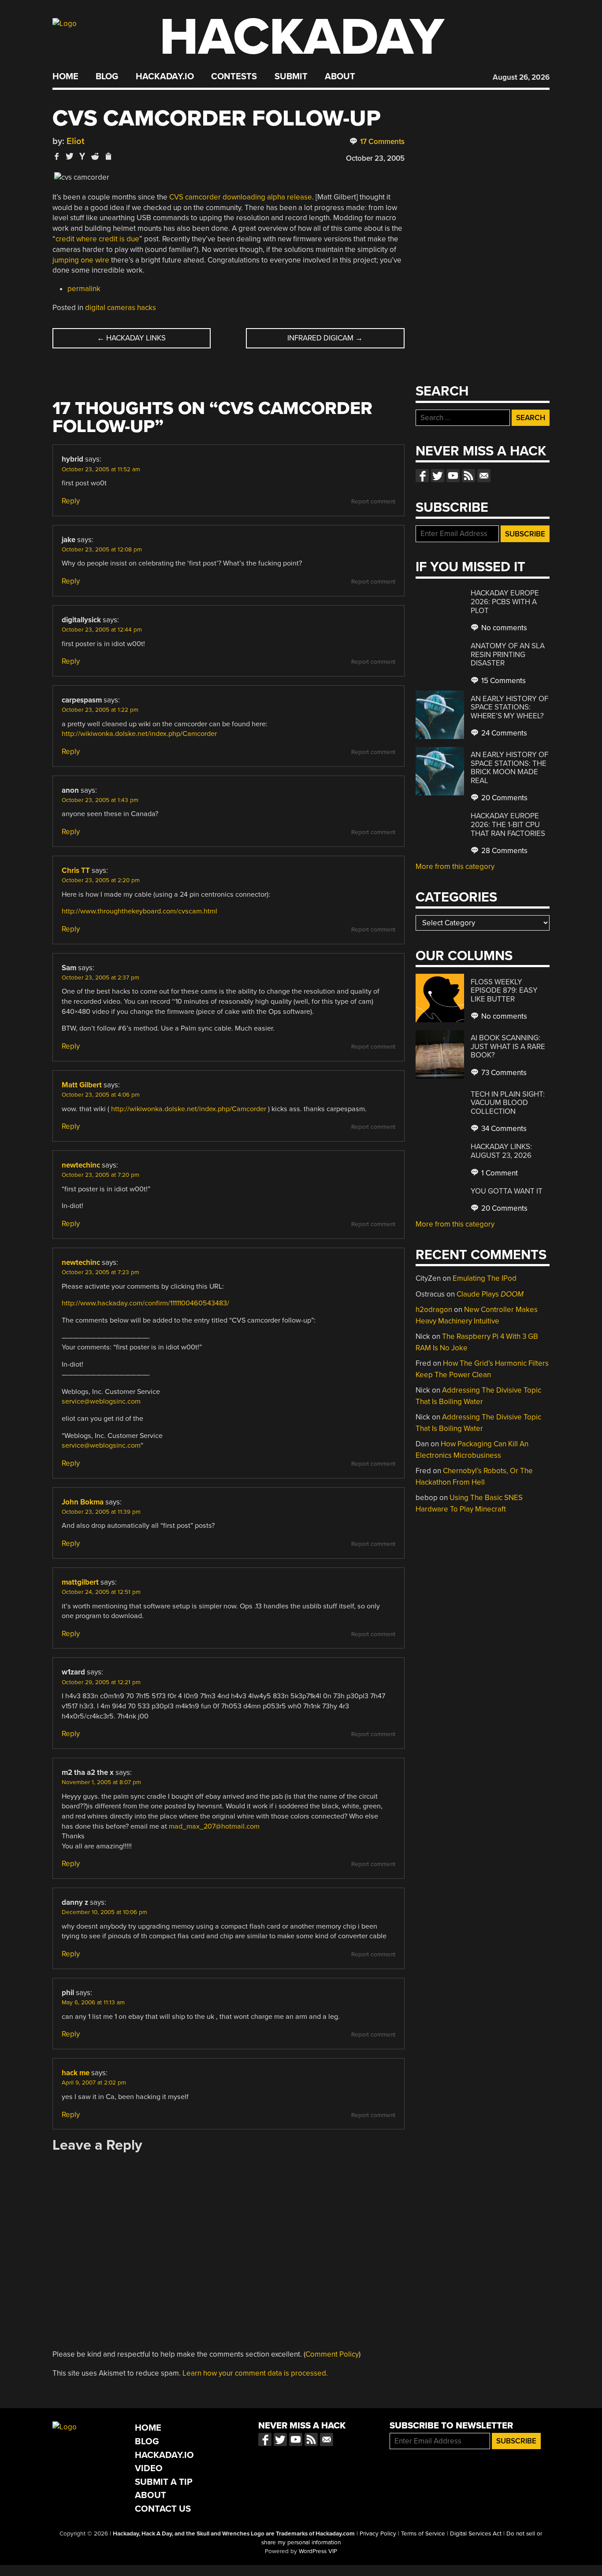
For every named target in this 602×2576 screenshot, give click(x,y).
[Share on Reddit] (95, 156)
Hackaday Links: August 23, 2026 (501, 1151)
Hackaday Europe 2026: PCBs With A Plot (505, 602)
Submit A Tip (164, 2482)
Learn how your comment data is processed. (255, 2373)
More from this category (455, 867)
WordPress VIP (318, 2551)
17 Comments (381, 142)
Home (65, 77)
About (340, 77)
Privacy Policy (378, 2534)
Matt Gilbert (82, 1085)
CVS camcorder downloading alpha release (241, 197)
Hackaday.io (165, 77)
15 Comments (503, 681)
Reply (71, 501)
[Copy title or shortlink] (108, 157)
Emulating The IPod (485, 1278)
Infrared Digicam (325, 338)
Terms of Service (423, 2534)
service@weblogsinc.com (101, 1401)
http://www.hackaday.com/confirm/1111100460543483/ (145, 1303)
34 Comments (503, 1129)
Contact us (484, 476)
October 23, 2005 (375, 158)
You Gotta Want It (507, 1191)
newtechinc (81, 1165)
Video (149, 2468)
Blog (107, 77)
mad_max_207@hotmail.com (214, 1826)
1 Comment (499, 1173)
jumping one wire (81, 260)
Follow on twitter (438, 476)
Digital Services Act (476, 2534)
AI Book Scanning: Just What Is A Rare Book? (508, 1046)
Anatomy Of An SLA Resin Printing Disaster (508, 654)
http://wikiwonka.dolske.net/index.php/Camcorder (139, 734)
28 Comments (504, 851)
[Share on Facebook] (57, 156)
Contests (234, 77)
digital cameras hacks (121, 308)
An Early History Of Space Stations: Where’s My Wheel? (509, 707)
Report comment (373, 502)
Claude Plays (490, 1294)
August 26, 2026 (521, 77)
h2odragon (434, 1310)
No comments (503, 628)
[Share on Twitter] (70, 156)
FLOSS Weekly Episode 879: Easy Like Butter (504, 990)
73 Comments (503, 1073)
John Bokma (83, 1502)
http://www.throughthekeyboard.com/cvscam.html (139, 911)
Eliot (76, 141)
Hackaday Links (131, 338)
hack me (76, 2073)
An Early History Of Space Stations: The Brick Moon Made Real (509, 768)
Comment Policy (332, 2354)
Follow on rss (468, 476)
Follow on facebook (422, 476)
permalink (84, 289)
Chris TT (76, 870)
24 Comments (503, 733)
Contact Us (163, 2509)
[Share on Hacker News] (82, 156)
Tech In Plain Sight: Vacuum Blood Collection (508, 1103)
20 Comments (504, 798)
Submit (291, 77)
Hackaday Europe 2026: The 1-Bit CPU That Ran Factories (508, 824)
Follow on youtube (453, 476)
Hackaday (302, 37)
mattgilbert (80, 1582)
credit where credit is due (97, 239)
